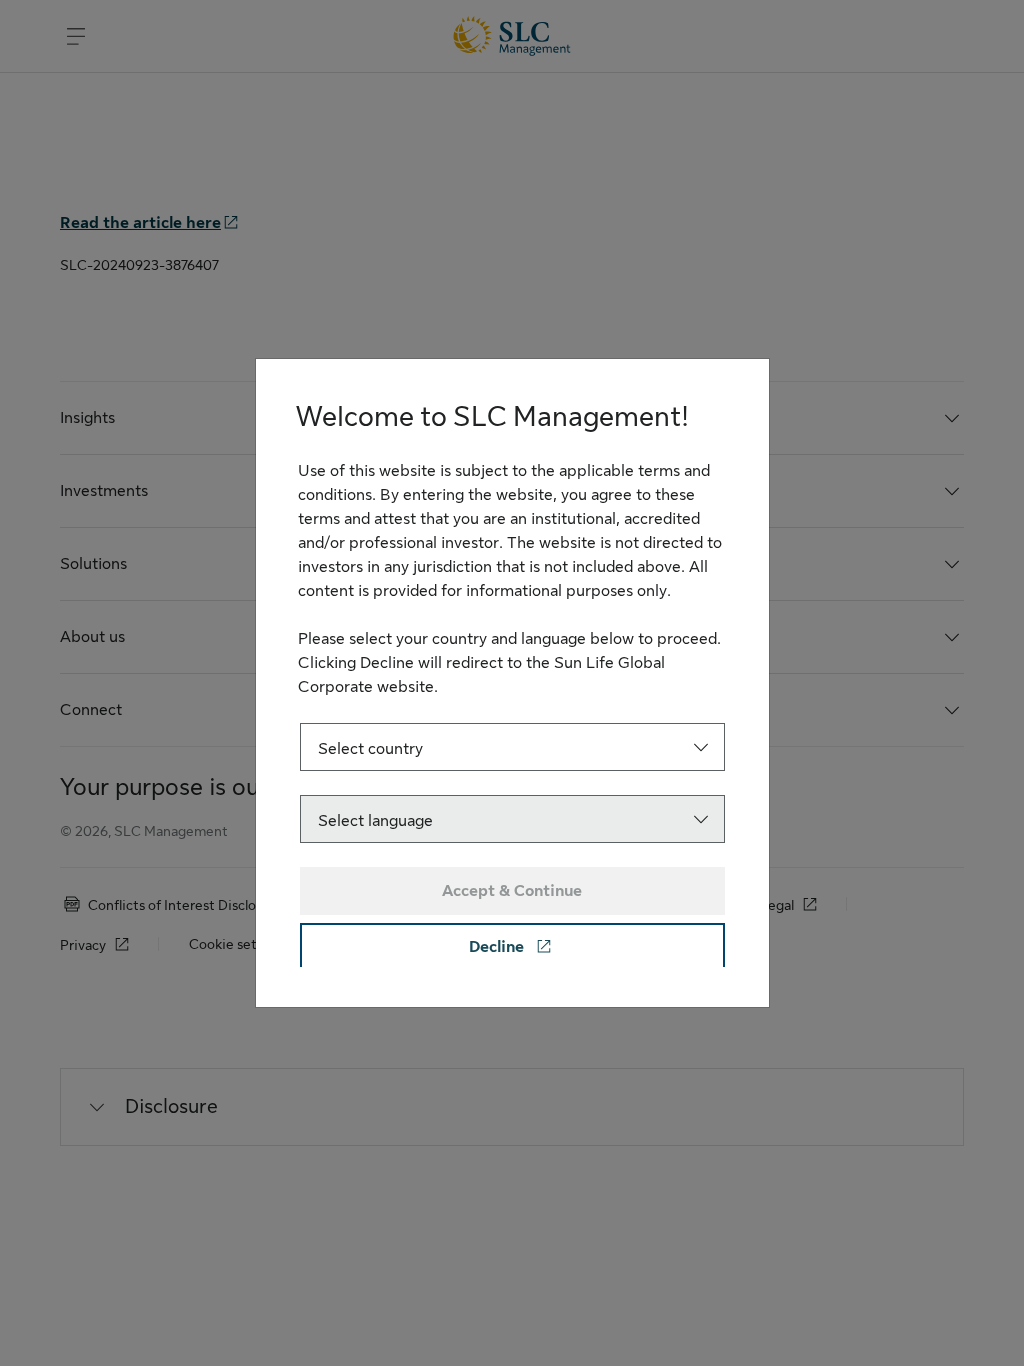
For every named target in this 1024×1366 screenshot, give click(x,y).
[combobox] (512, 747)
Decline (498, 947)
